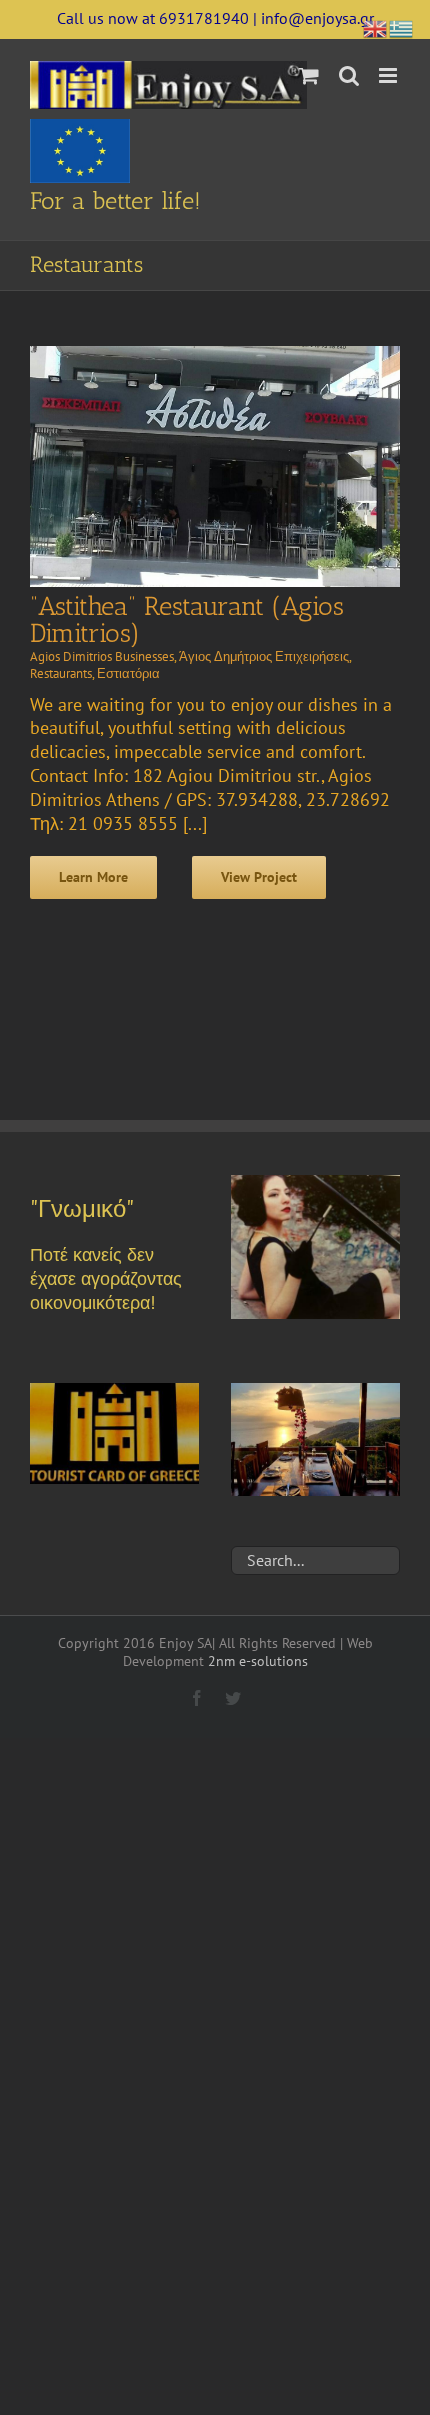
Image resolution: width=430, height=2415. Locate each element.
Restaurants (61, 673)
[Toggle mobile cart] (309, 75)
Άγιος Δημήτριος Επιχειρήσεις (264, 656)
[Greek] (402, 26)
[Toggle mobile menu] (389, 75)
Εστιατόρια (128, 673)
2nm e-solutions (258, 1661)
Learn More (93, 877)
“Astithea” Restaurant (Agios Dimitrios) (187, 620)
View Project (259, 877)
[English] (376, 26)
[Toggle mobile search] (349, 75)
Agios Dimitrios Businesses (102, 656)
